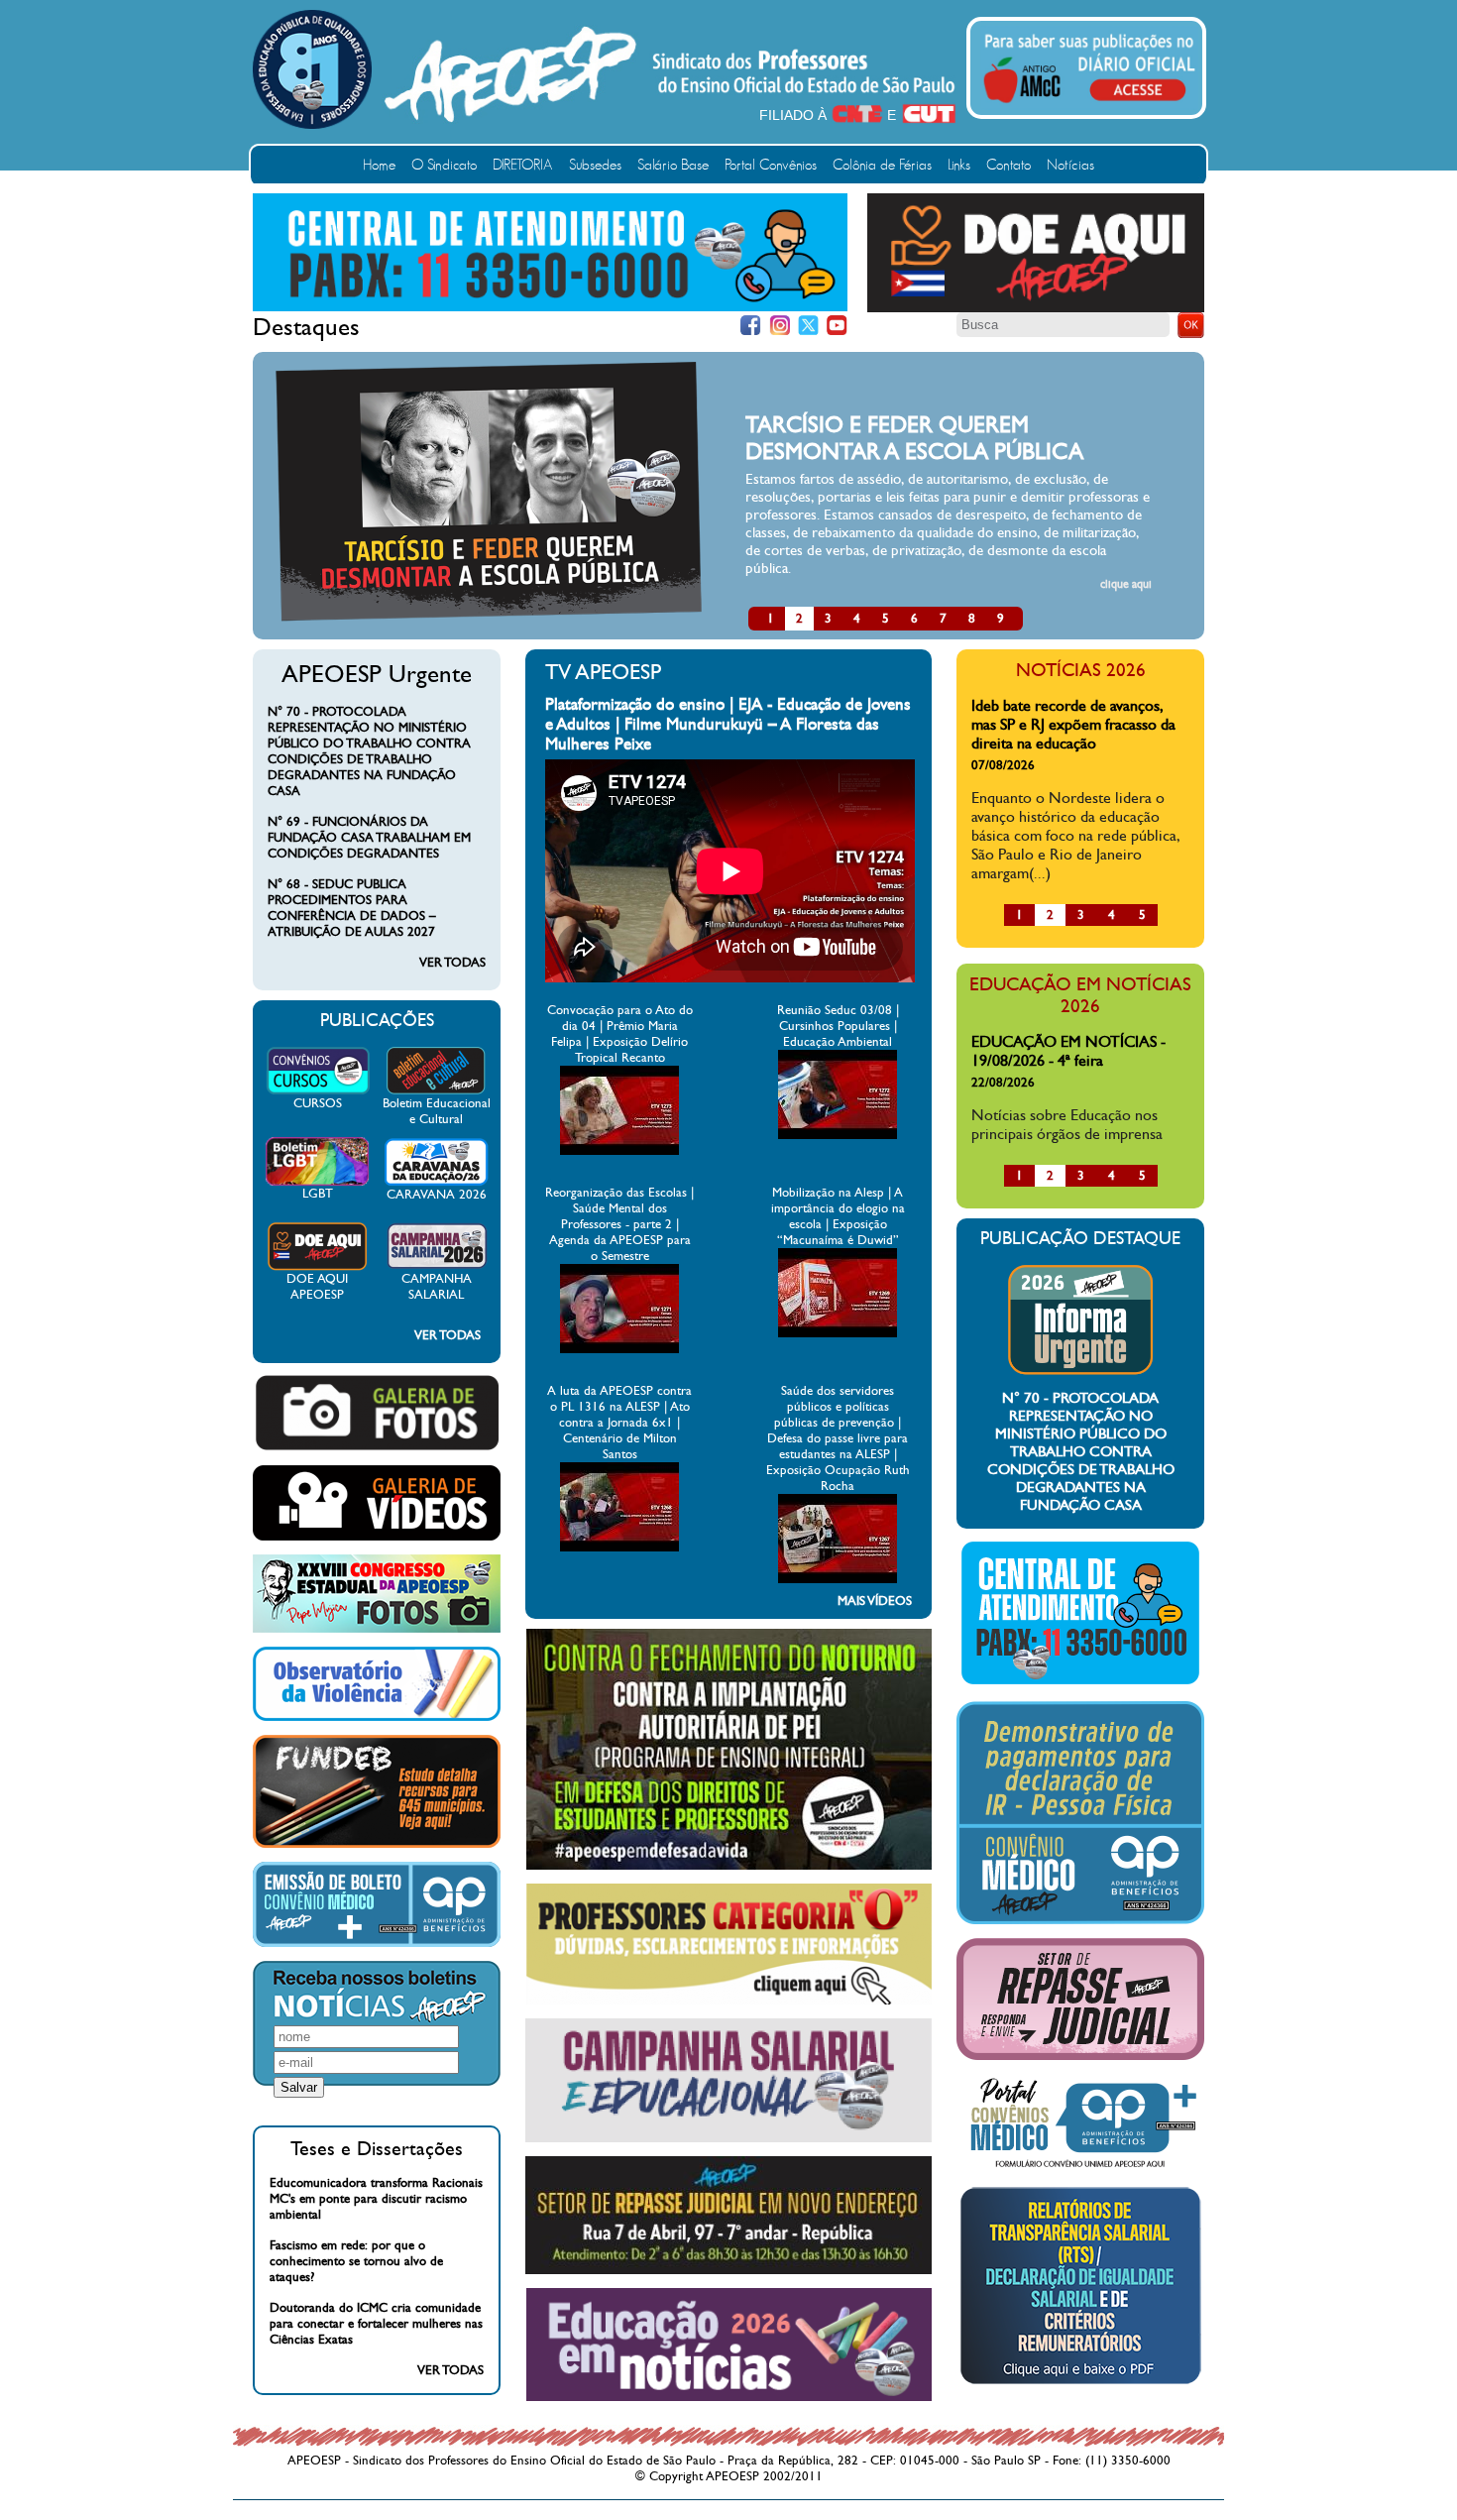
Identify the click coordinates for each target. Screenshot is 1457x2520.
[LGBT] (317, 1182)
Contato (1009, 165)
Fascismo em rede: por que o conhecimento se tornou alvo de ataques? (356, 2261)
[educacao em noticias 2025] (729, 2397)
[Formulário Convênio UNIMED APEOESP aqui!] (1080, 2168)
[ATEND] (1080, 1683)
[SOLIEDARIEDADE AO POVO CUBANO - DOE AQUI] (1036, 308)
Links (959, 165)
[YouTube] (837, 326)
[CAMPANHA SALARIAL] (437, 1267)
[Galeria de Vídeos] (377, 1537)
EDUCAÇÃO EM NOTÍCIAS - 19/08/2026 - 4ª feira (1068, 1051)
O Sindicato (444, 165)
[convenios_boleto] (377, 1943)
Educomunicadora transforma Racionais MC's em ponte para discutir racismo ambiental (376, 2199)
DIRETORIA (523, 165)
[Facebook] (751, 326)
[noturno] (729, 1866)
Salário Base (673, 165)
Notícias (1070, 165)
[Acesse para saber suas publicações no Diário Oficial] (1089, 106)
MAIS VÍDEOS (875, 1601)
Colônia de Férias (882, 165)
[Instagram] (780, 326)
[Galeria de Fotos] (377, 1447)
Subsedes (595, 165)
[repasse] (728, 2270)
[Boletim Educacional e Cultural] (436, 1091)
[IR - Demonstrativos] (1080, 1920)
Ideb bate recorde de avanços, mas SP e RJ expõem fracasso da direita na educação (1073, 724)
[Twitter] (808, 326)
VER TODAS (452, 963)
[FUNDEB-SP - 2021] (377, 1844)
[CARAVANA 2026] (437, 1183)
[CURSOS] (318, 1091)
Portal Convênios (771, 165)
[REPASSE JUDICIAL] (1080, 2056)
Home (379, 165)
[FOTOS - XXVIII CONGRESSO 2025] (377, 1629)
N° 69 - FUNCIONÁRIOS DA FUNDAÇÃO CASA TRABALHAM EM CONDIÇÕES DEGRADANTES (369, 838)
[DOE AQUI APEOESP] (317, 1267)
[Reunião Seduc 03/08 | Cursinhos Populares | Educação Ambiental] (838, 1135)
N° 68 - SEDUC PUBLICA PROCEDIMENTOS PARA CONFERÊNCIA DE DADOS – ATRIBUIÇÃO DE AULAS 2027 (352, 908)
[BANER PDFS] (1080, 2384)
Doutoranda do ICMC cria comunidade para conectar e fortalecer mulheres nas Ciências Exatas (376, 2324)
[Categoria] (729, 2001)
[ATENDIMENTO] (550, 307)
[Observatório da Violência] (377, 1717)
